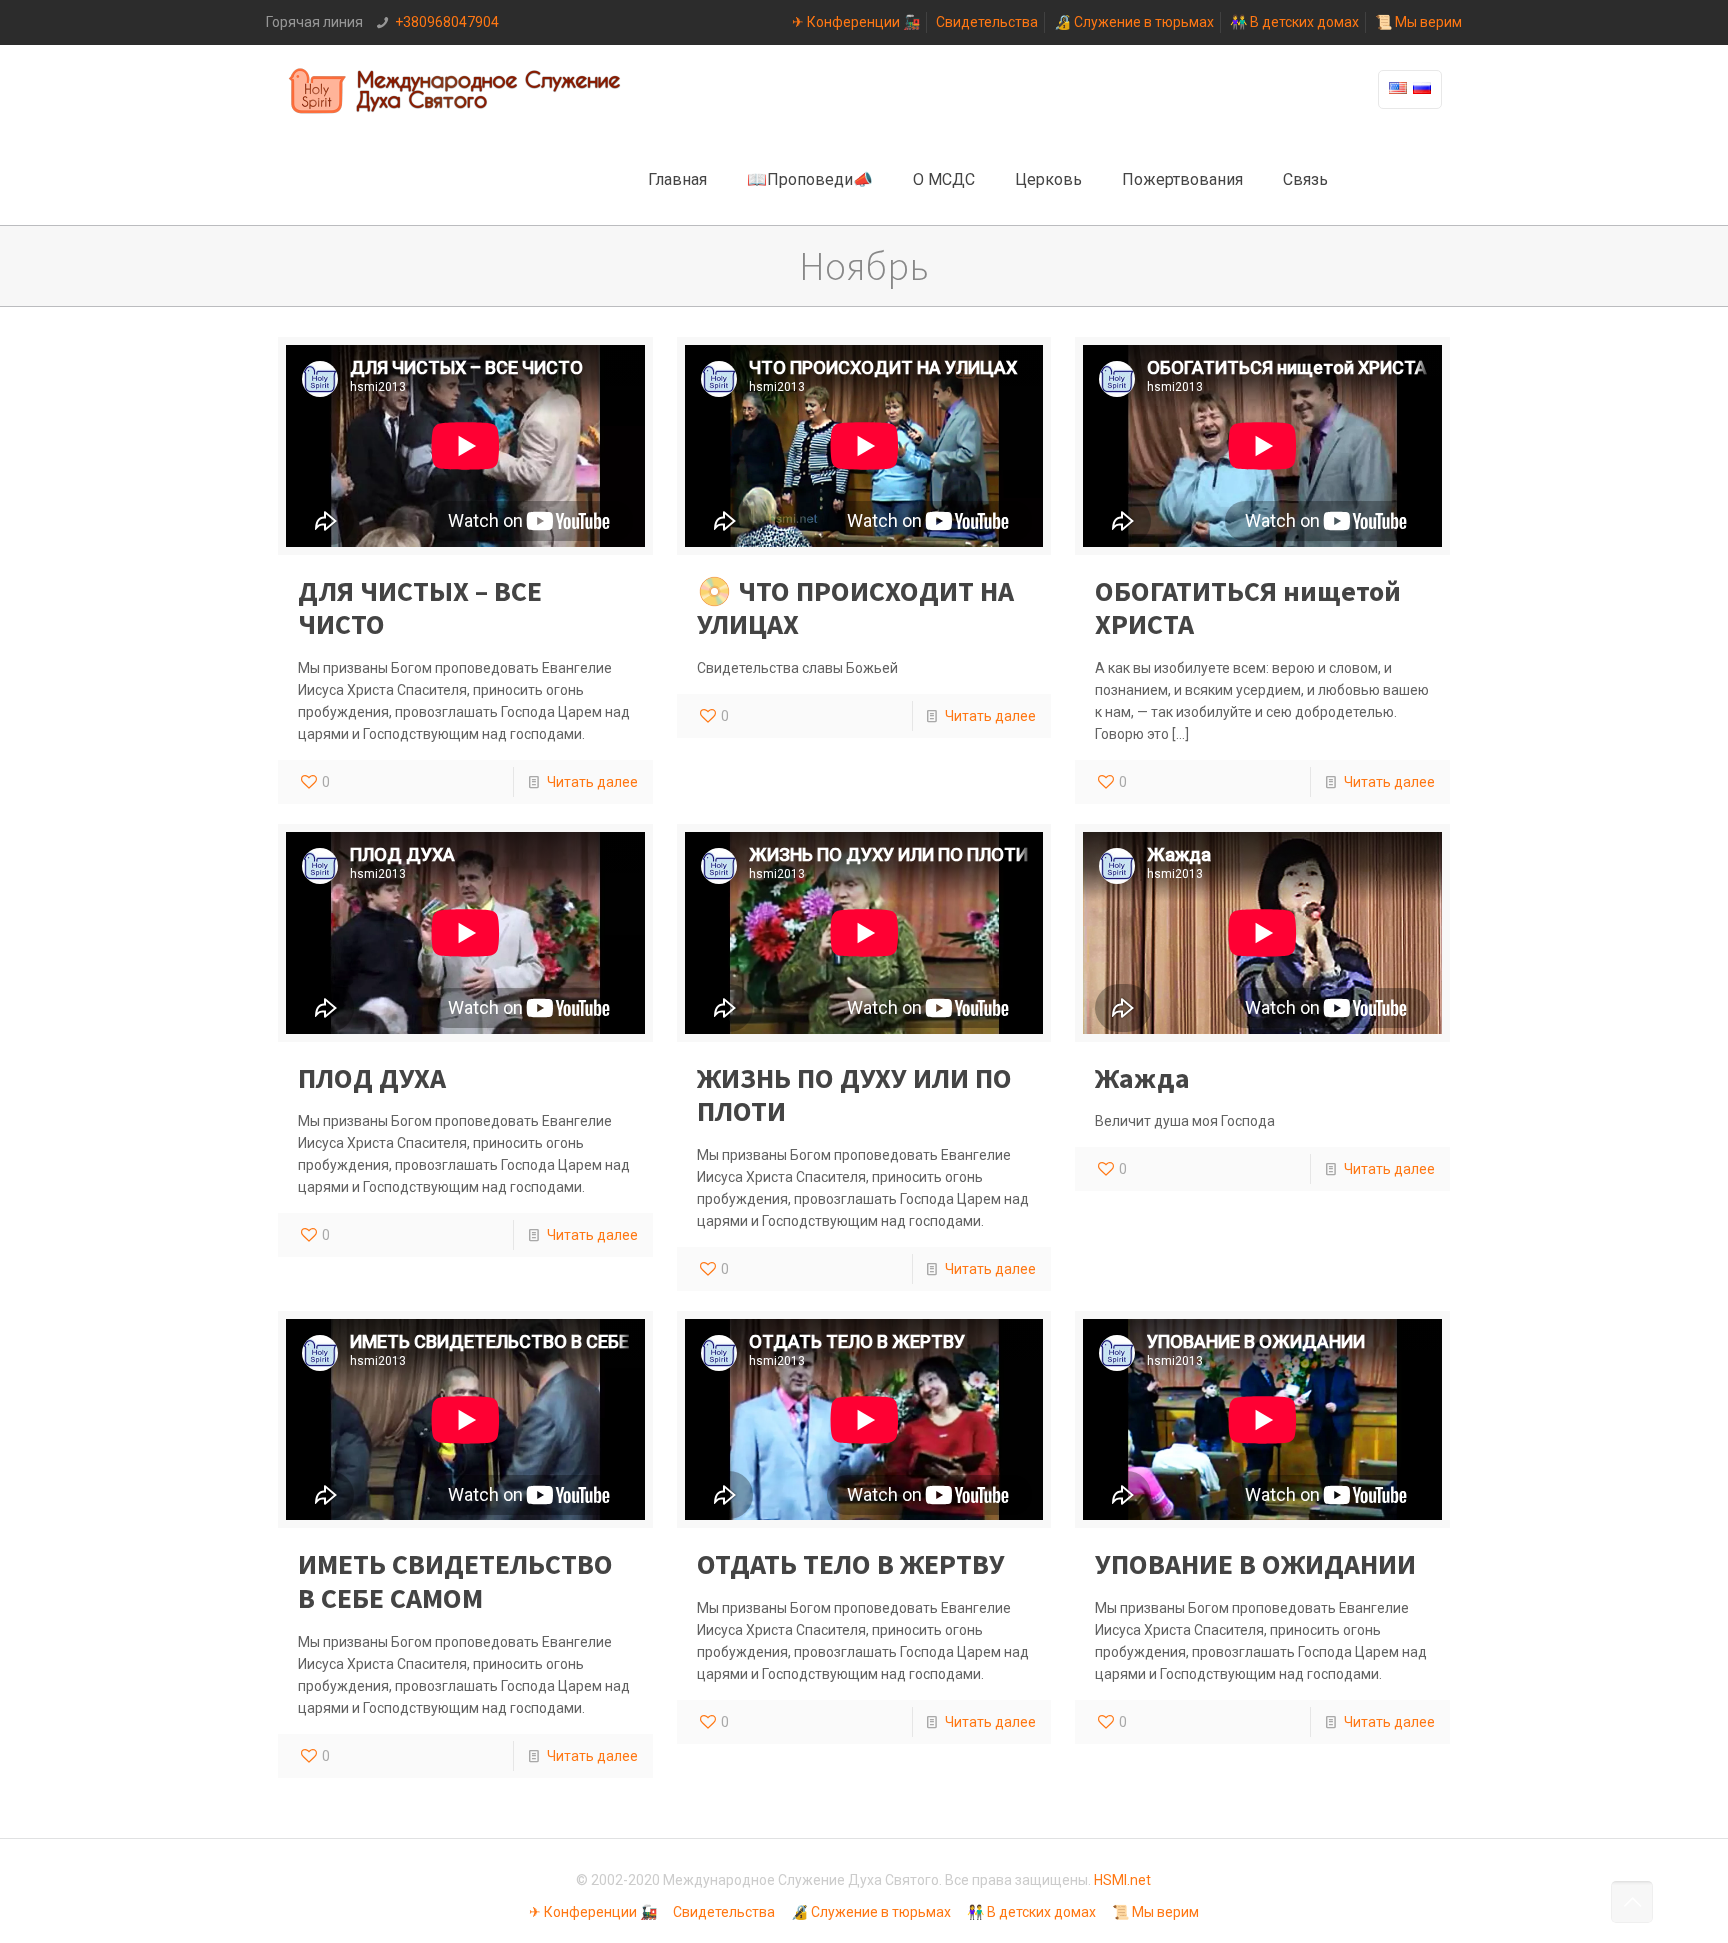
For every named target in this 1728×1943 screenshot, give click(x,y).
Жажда (1142, 1078)
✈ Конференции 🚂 (856, 22)
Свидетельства (987, 22)
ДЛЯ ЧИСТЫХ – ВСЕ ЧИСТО (420, 608)
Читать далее (592, 782)
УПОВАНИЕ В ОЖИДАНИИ (1255, 1564)
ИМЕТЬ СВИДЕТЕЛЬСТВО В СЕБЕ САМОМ (455, 1581)
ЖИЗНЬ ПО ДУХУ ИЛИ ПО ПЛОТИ (854, 1095)
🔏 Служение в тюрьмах (1134, 22)
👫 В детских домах (1294, 22)
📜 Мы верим (1418, 22)
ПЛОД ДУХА (372, 1078)
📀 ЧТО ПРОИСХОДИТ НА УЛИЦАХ (855, 608)
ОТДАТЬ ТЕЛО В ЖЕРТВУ (851, 1564)
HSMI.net (1122, 1880)
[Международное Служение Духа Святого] (456, 90)
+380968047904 (447, 22)
